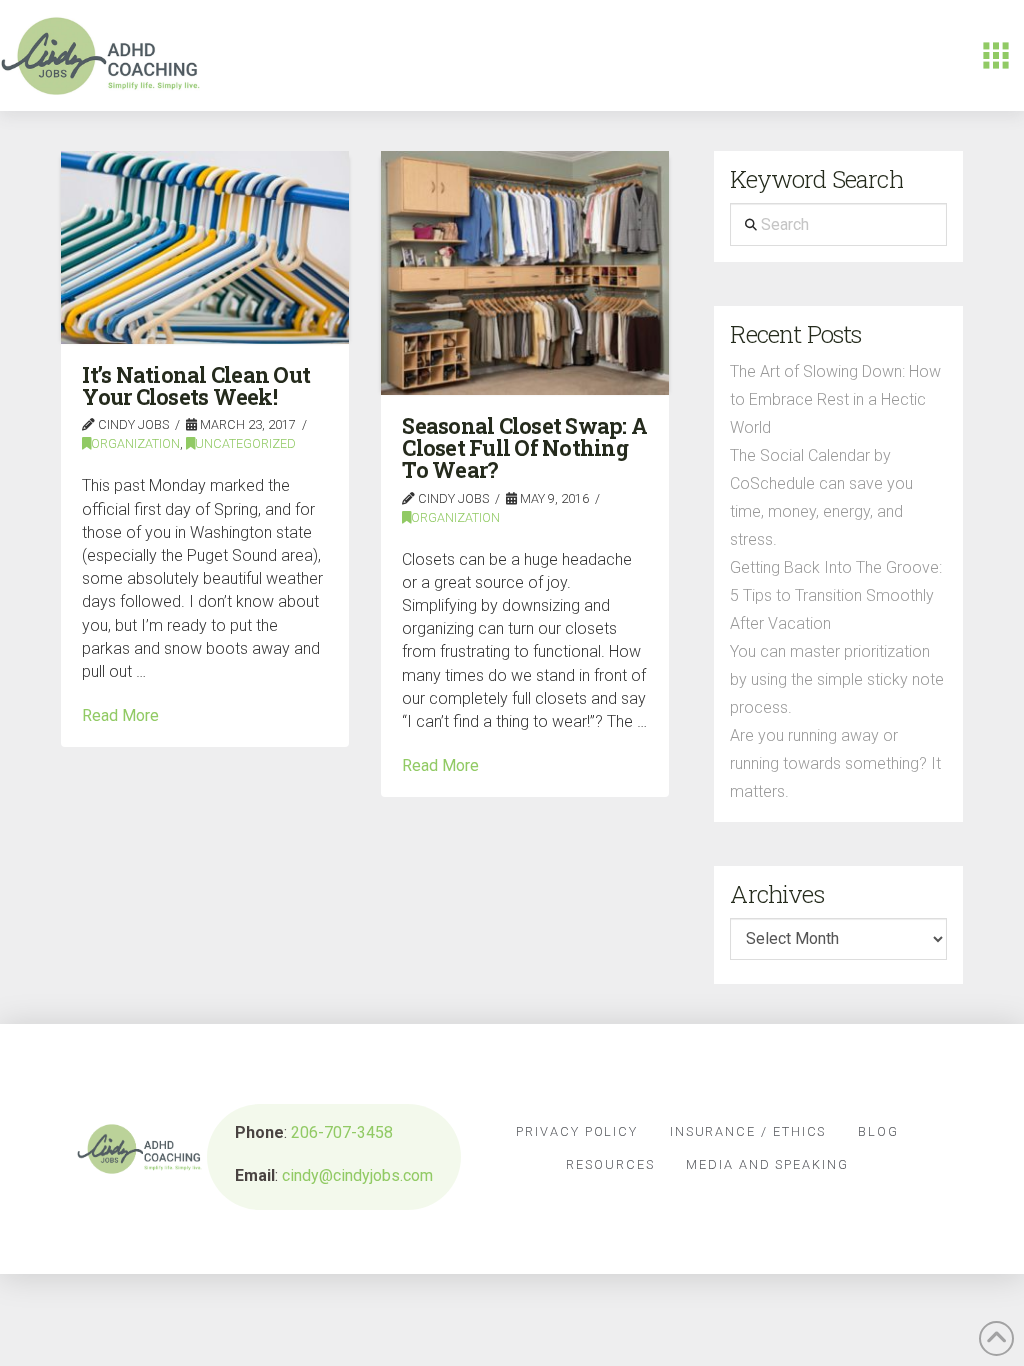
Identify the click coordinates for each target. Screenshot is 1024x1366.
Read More (120, 715)
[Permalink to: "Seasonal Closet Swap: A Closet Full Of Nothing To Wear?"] (525, 273)
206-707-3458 (342, 1132)
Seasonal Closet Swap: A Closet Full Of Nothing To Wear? (524, 448)
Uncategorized (245, 443)
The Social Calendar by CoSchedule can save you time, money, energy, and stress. (821, 497)
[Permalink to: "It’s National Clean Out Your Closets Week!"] (205, 247)
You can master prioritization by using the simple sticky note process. (837, 679)
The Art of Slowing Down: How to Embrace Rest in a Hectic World (835, 399)
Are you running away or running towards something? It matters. (835, 763)
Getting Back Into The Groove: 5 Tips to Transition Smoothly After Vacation (836, 595)
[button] (996, 56)
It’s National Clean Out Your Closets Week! (196, 386)
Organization (135, 443)
